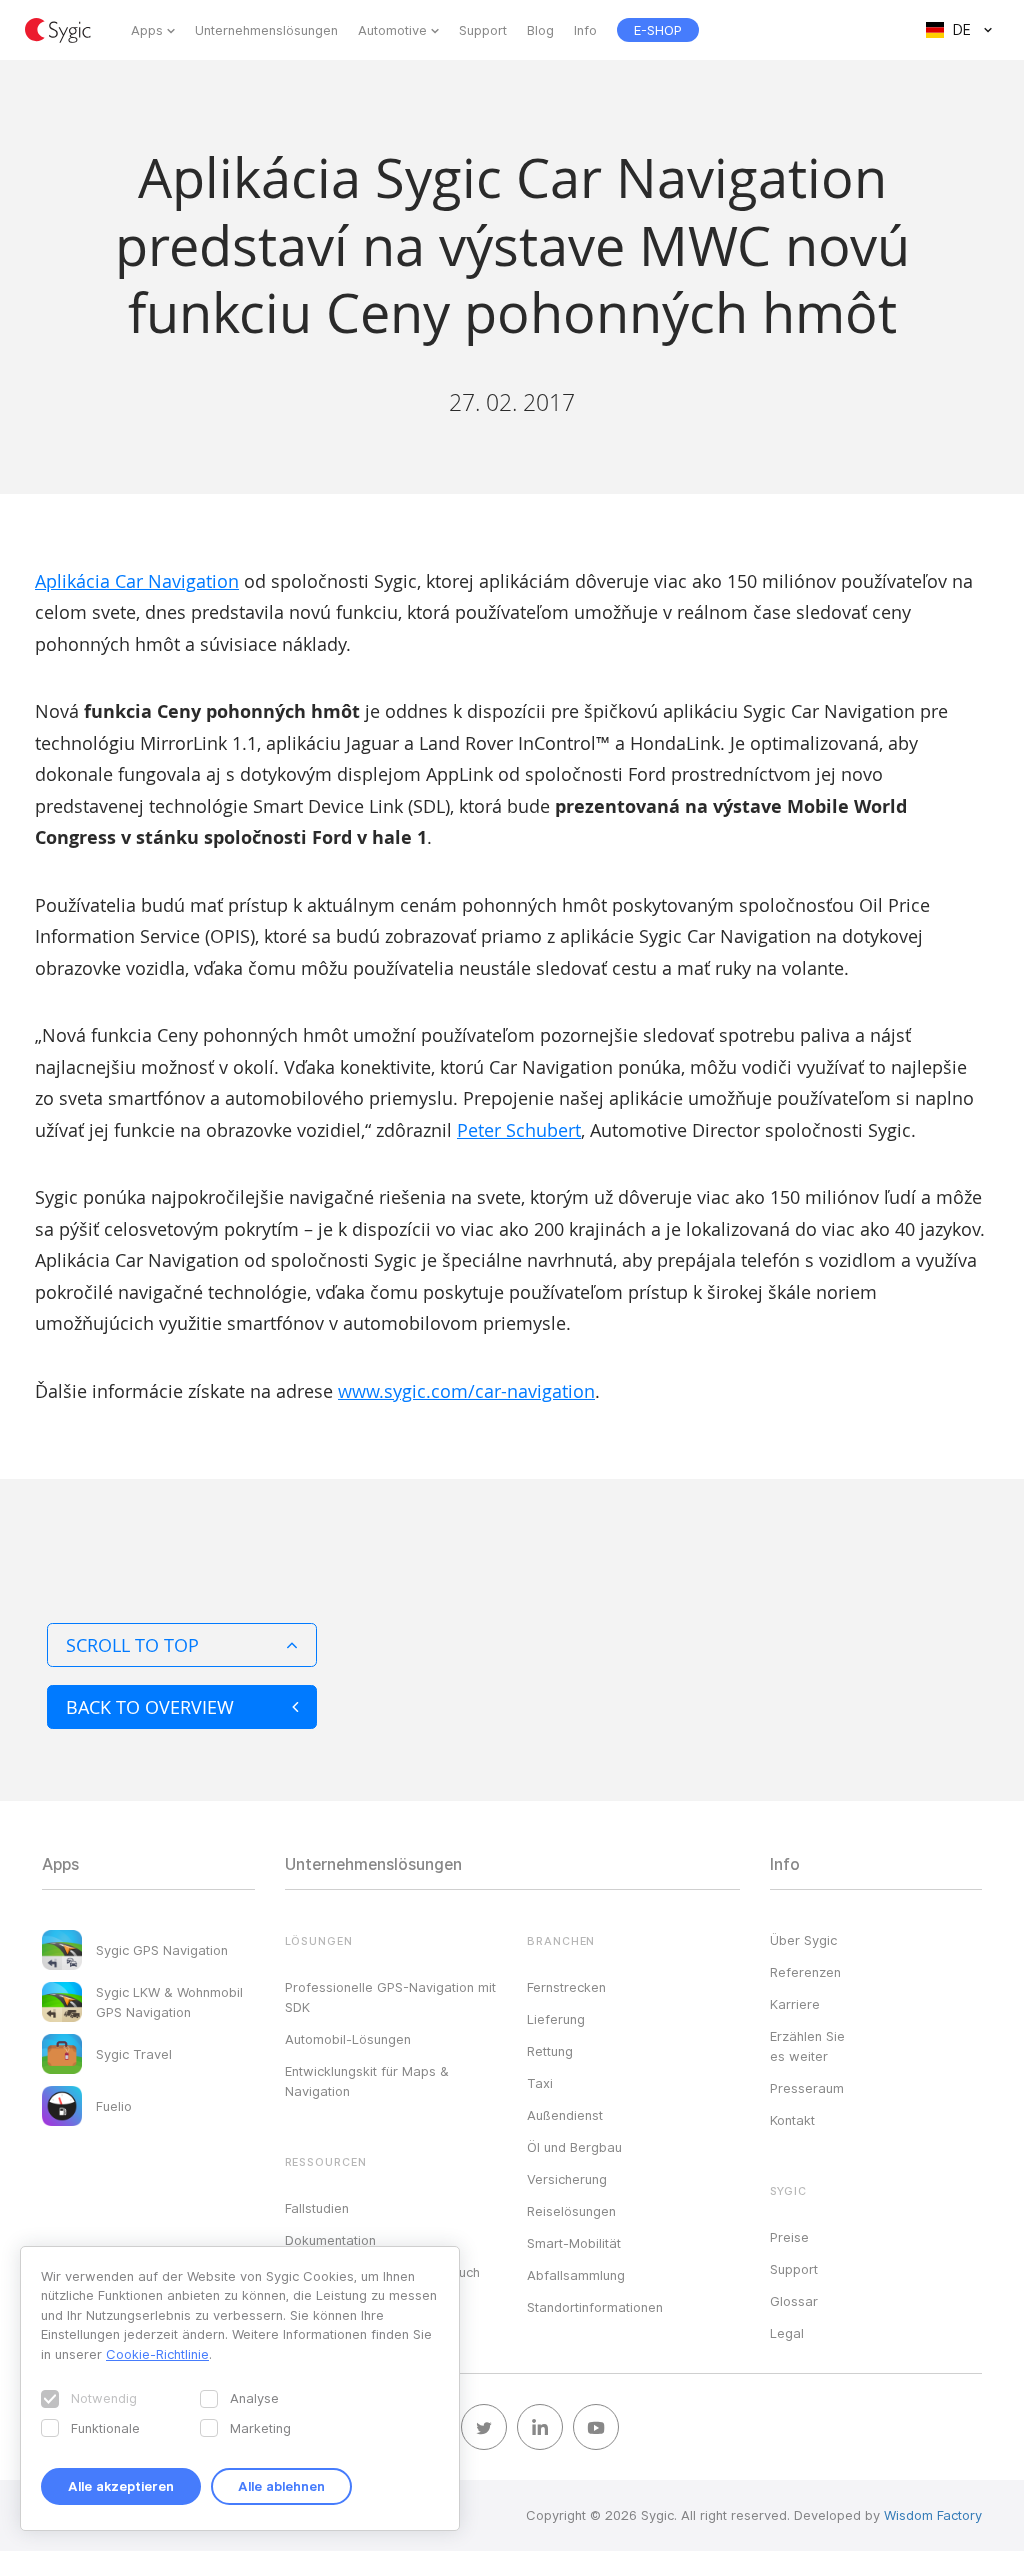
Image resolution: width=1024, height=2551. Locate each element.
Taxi (540, 2083)
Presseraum (807, 2088)
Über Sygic (803, 1940)
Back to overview (150, 1707)
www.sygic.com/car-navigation (466, 1391)
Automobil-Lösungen (348, 2039)
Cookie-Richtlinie (157, 2354)
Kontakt (792, 2120)
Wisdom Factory (933, 2515)
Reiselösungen (571, 2211)
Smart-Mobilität (574, 2243)
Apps (147, 30)
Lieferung (556, 2019)
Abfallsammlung (576, 2275)
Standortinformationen (595, 2307)
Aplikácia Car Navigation (137, 581)
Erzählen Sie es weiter (807, 2046)
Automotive (392, 30)
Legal (787, 2333)
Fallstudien (317, 2208)
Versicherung (567, 2179)
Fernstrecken (566, 1987)
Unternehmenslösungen (266, 30)
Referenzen (805, 1972)
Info (585, 30)
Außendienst (565, 2115)
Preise (789, 2237)
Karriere (795, 2004)
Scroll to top (132, 1645)
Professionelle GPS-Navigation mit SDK (390, 1997)
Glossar (794, 2301)
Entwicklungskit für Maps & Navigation (367, 2081)
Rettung (550, 2051)
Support (483, 30)
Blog (540, 30)
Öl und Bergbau (574, 2147)
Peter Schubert (519, 1130)
